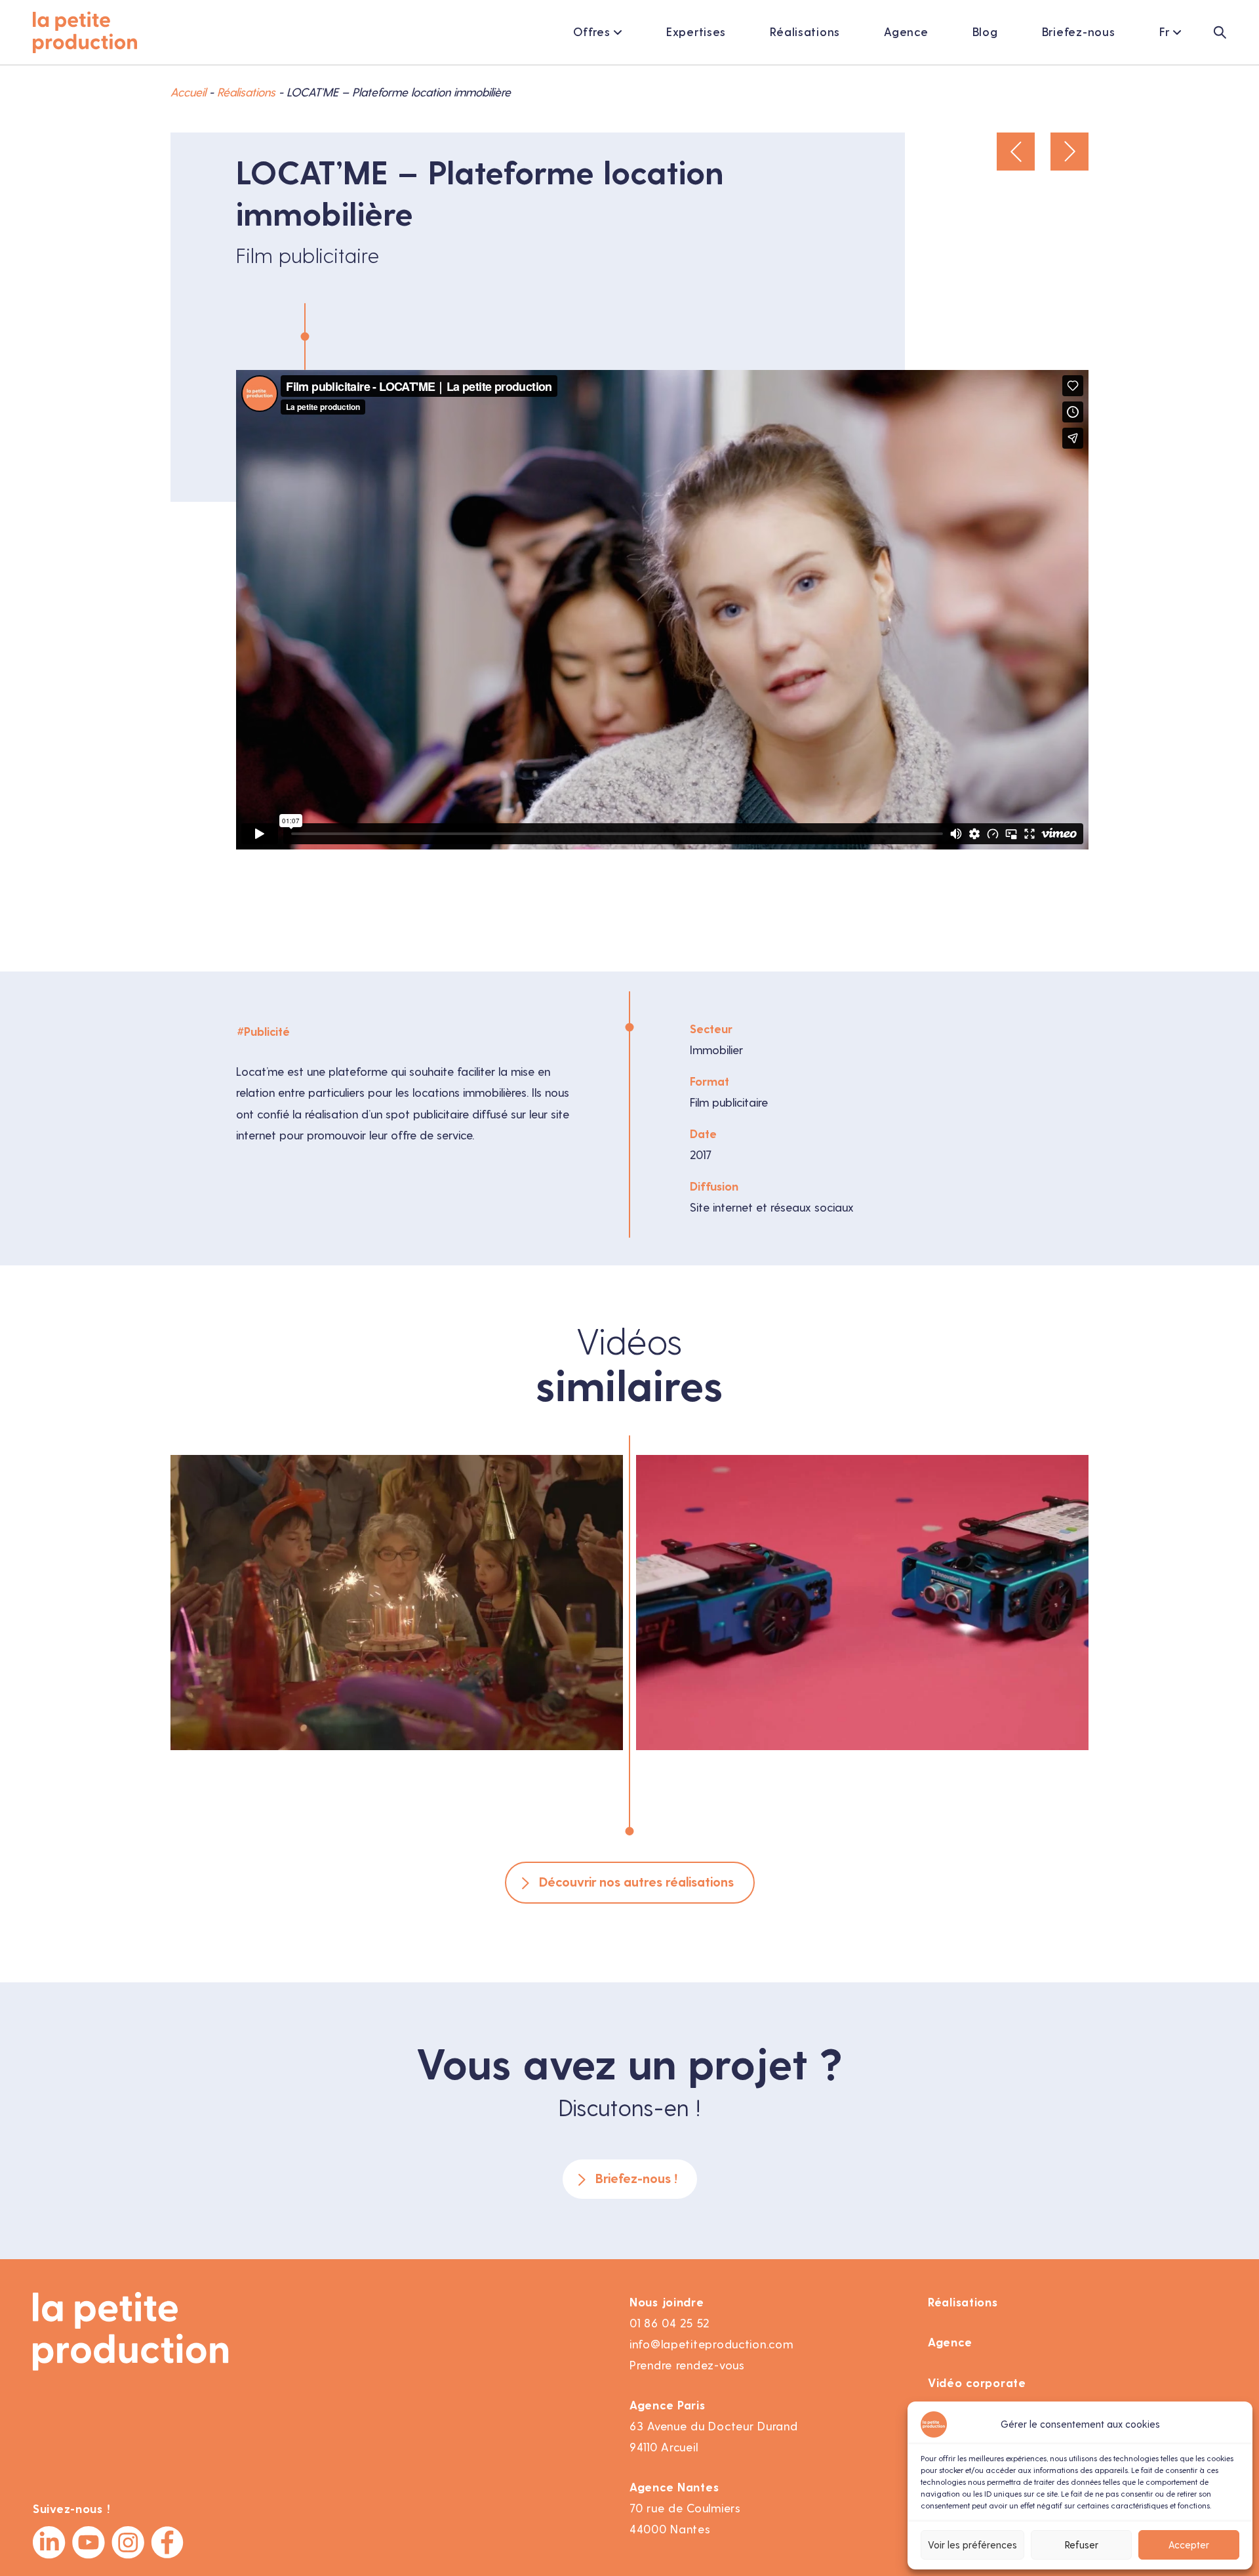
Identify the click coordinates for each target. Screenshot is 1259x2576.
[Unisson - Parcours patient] (1069, 152)
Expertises (696, 32)
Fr (1165, 32)
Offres (592, 32)
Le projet (460, 1676)
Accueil (188, 92)
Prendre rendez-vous (687, 2365)
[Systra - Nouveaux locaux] (1016, 152)
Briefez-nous (1079, 32)
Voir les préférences (972, 2545)
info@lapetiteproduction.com (711, 2344)
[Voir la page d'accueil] (85, 32)
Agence (906, 32)
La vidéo (332, 1676)
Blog (985, 32)
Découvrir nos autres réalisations (636, 1882)
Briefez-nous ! (636, 2179)
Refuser (1082, 2545)
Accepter (1189, 2545)
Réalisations (805, 32)
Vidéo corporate (977, 2383)
